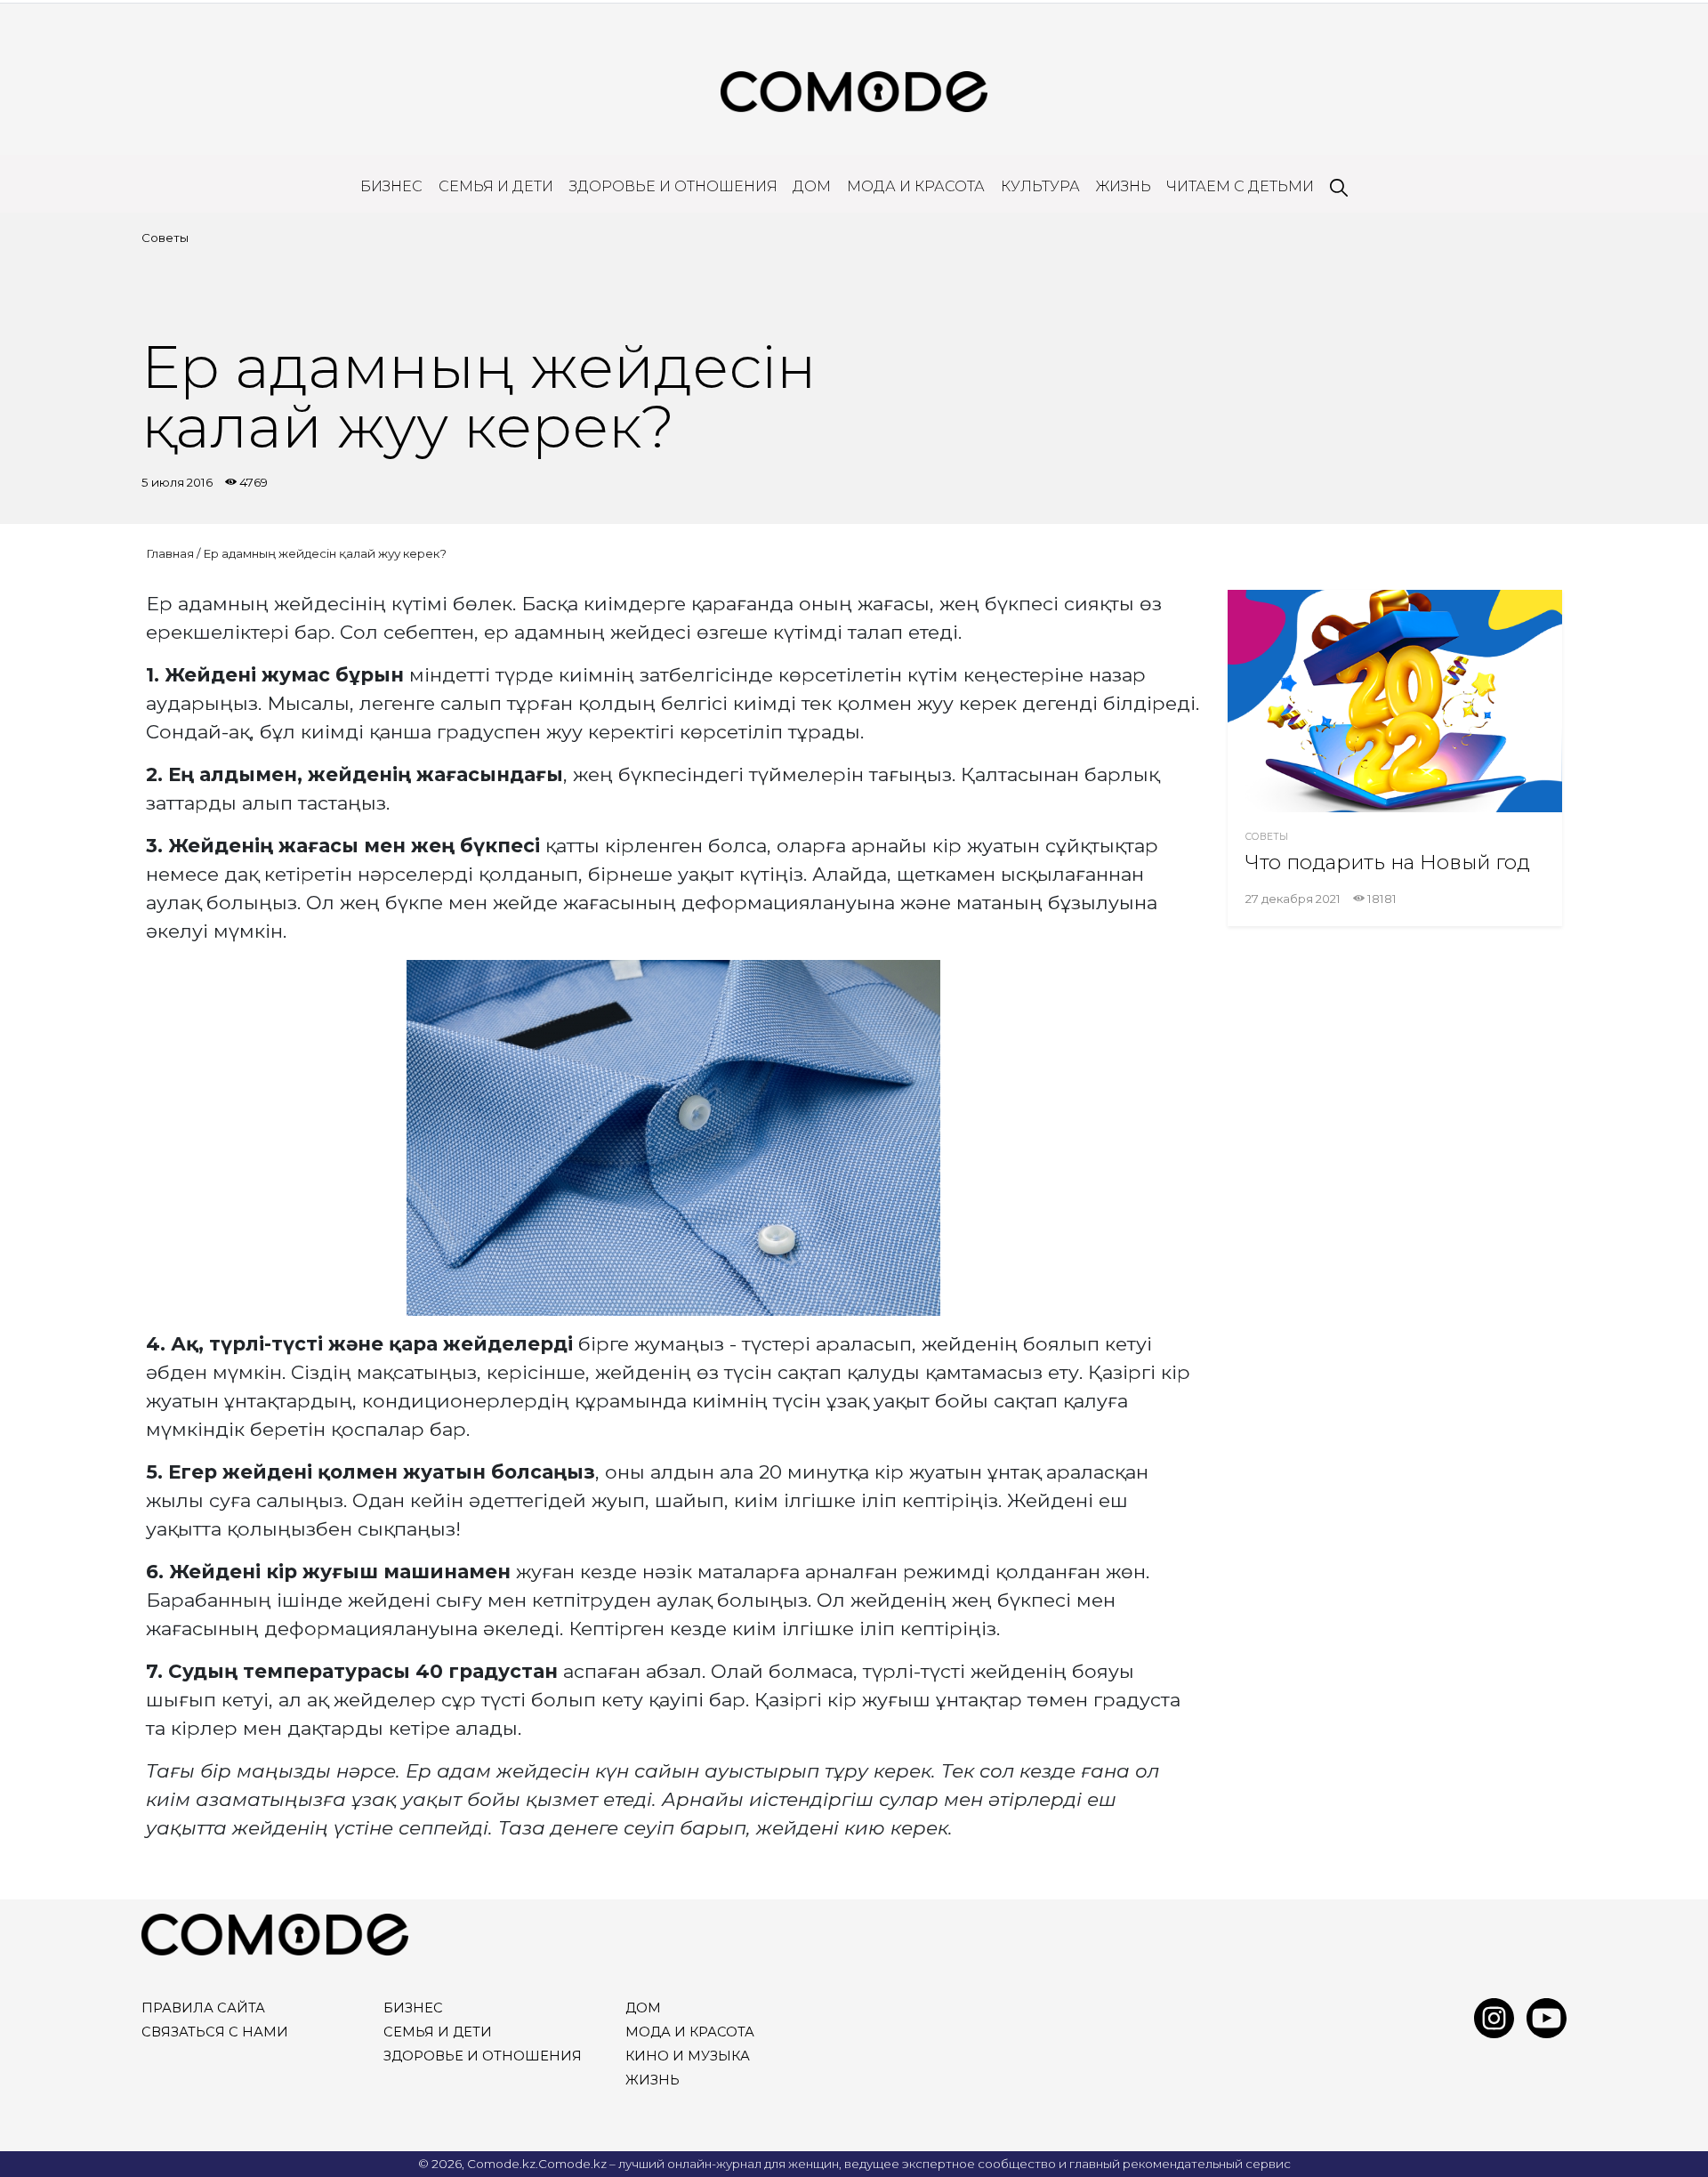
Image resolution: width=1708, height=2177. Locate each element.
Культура (1040, 186)
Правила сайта (203, 2008)
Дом (812, 186)
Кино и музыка (688, 2056)
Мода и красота (916, 186)
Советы (165, 238)
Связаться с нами (215, 2032)
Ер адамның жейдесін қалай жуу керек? (325, 553)
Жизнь (1124, 186)
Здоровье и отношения (673, 186)
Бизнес (391, 186)
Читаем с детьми (1240, 186)
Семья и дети (496, 186)
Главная (170, 553)
